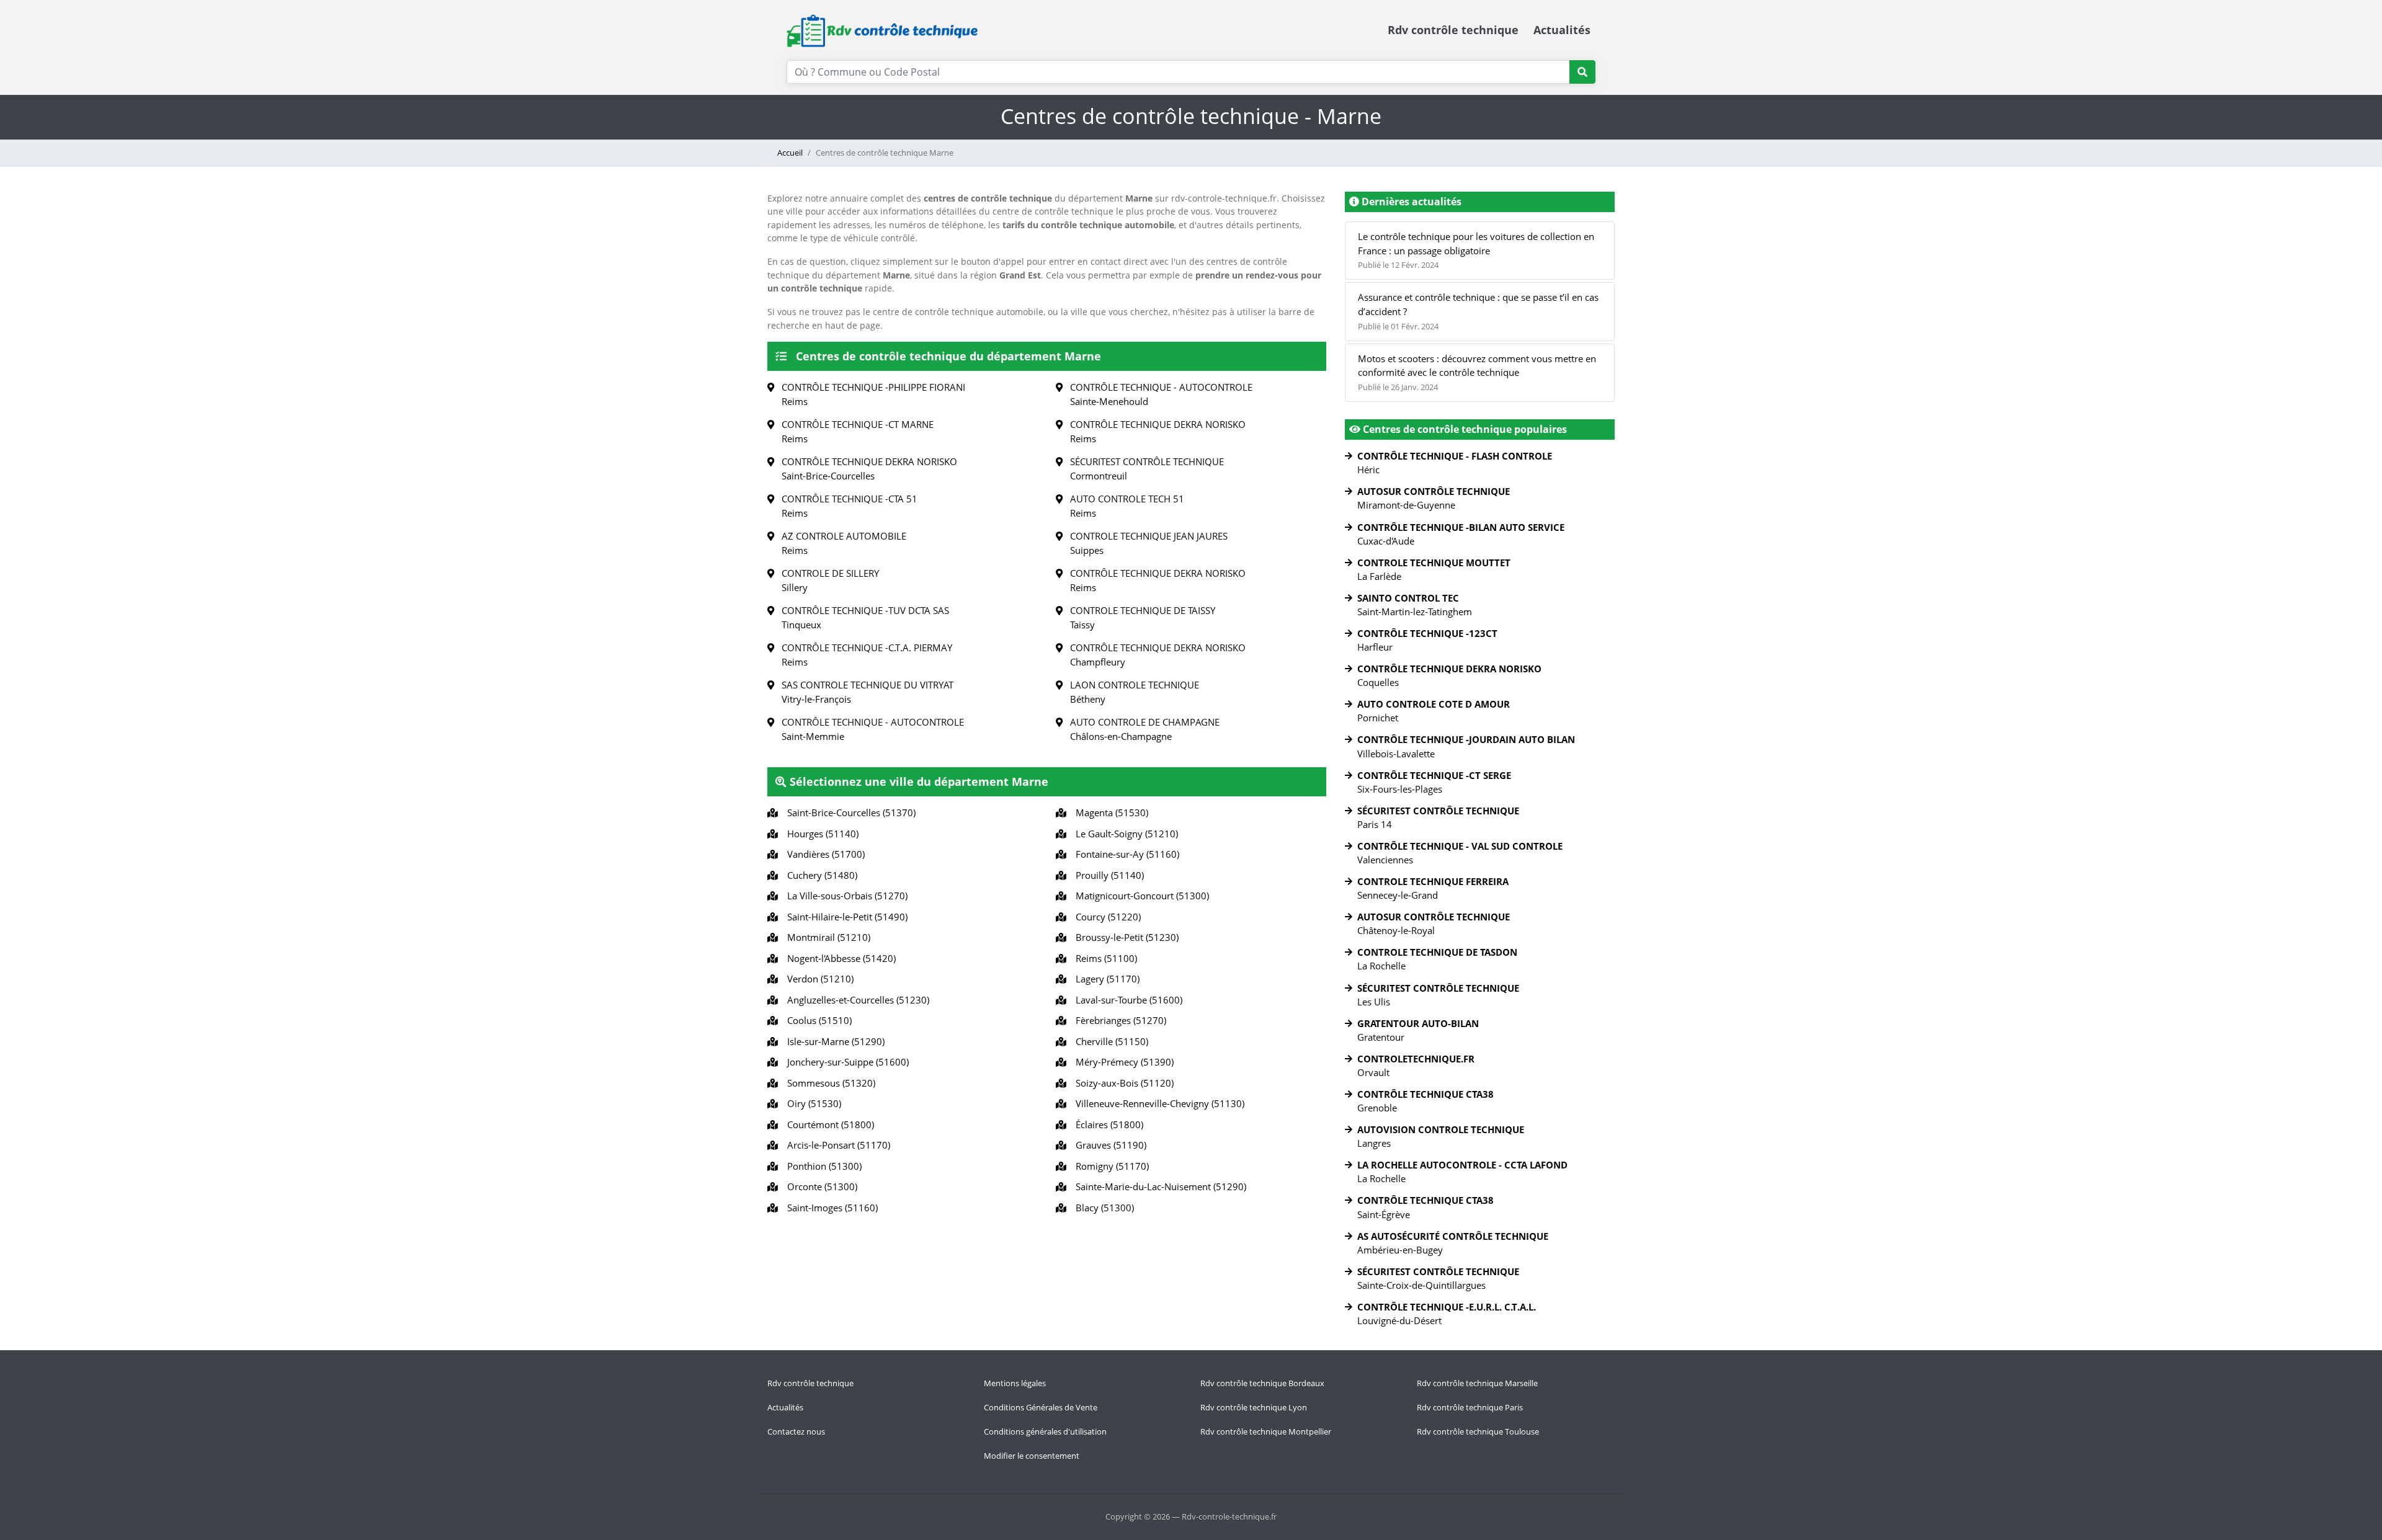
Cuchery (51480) (820, 875)
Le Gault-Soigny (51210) (1124, 834)
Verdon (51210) (818, 979)
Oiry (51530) (812, 1103)
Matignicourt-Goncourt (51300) (1140, 896)
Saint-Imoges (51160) (830, 1208)
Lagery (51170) (1105, 979)
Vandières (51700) (823, 854)
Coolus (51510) (817, 1020)
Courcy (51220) (1106, 917)
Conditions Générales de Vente (1041, 1407)
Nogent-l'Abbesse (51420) (839, 958)
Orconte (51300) (820, 1186)
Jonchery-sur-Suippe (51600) (845, 1062)
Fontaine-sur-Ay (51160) (1125, 854)
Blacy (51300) (1102, 1208)
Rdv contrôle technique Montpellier (1266, 1431)
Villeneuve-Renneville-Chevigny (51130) (1158, 1103)
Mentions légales (1015, 1383)
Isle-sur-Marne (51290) (833, 1041)
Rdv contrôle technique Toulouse (1478, 1431)
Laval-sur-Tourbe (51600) (1126, 1000)
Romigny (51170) (1110, 1166)
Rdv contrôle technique (1453, 30)
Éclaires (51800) (1107, 1124)
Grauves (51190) (1108, 1145)
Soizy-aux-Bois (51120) (1122, 1083)
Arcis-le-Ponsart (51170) (836, 1145)
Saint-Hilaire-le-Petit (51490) (845, 917)
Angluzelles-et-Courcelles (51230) (856, 1000)
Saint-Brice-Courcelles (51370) (849, 812)
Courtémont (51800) (828, 1124)
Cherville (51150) (1109, 1041)
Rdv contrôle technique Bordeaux (1262, 1383)
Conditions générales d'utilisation (1045, 1431)
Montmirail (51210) (826, 937)
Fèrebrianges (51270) (1118, 1020)
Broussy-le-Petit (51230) (1125, 937)
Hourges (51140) (820, 834)
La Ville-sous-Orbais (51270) (845, 896)
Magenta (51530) (1109, 812)
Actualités (1562, 30)
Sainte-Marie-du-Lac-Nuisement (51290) (1158, 1186)
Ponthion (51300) (822, 1166)
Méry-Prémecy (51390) (1122, 1062)
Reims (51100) (1104, 958)
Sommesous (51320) (829, 1083)
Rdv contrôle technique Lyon (1254, 1407)
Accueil (790, 153)
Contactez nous (796, 1431)
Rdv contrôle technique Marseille (1477, 1383)
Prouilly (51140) (1107, 875)
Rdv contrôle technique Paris (1470, 1407)
